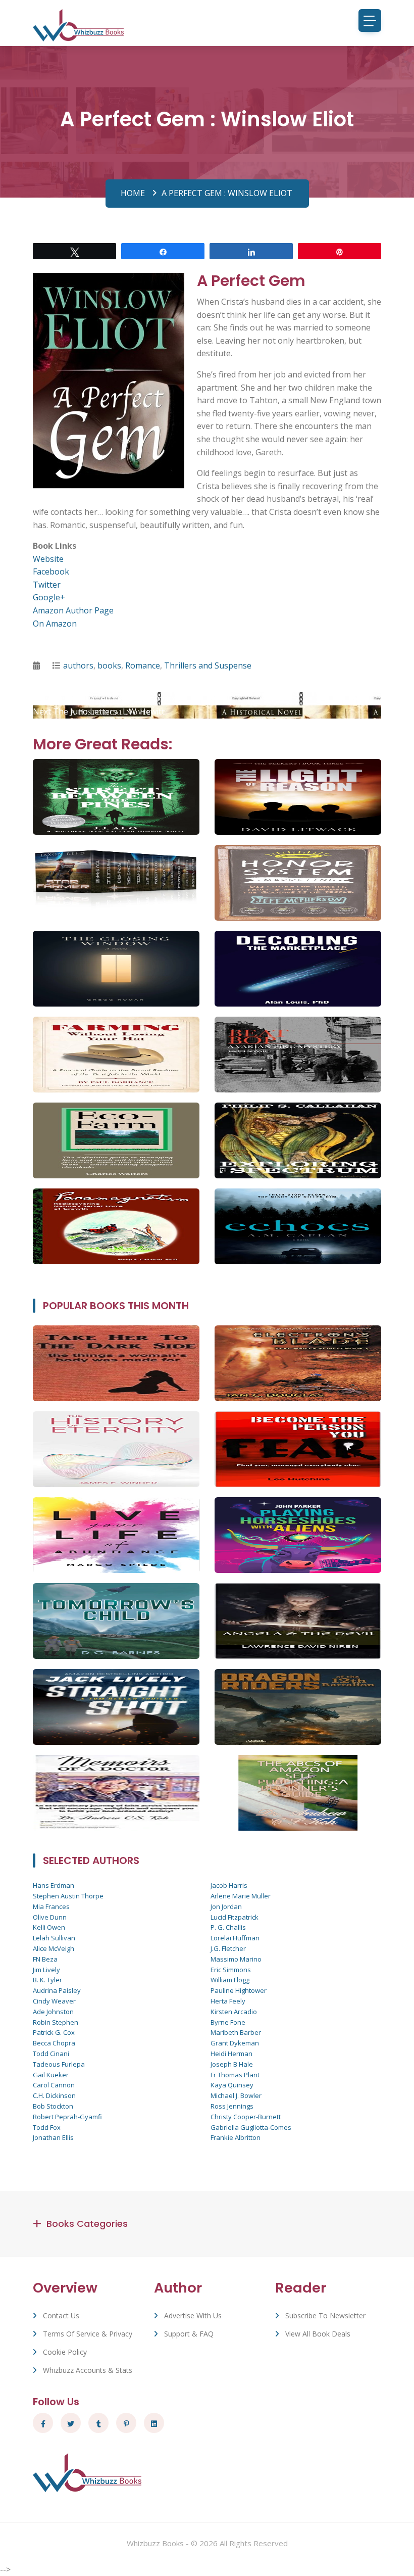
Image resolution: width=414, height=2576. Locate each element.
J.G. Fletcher (228, 1948)
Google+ (49, 597)
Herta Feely (228, 2001)
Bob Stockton (53, 2106)
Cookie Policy (65, 2352)
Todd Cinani (51, 2054)
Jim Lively (46, 1970)
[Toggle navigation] (370, 20)
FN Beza (45, 1959)
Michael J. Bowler (236, 2095)
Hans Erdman (54, 1885)
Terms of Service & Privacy (88, 2334)
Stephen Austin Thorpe (68, 1896)
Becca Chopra (54, 2043)
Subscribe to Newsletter (325, 2316)
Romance (143, 665)
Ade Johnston (53, 2012)
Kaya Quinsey (232, 2085)
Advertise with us (193, 2316)
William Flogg (230, 1980)
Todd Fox (47, 2127)
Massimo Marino (236, 1959)
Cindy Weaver (54, 2001)
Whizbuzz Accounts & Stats (88, 2370)
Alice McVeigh (54, 1948)
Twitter (47, 585)
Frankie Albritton (236, 2137)
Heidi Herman (231, 2054)
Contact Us (61, 2316)
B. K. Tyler (47, 1980)
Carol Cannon (54, 2085)
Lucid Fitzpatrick (235, 1917)
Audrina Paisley (57, 1990)
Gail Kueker (51, 2075)
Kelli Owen (49, 1927)
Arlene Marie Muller (241, 1896)
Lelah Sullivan (54, 1938)
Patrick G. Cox (54, 2032)
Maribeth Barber (236, 2032)
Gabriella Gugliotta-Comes (251, 2127)
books (109, 665)
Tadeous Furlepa (59, 2064)
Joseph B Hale (232, 2064)
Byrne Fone (228, 2022)
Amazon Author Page (73, 610)
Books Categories (87, 2224)
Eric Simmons (231, 1970)
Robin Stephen (56, 2022)
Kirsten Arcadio (234, 2012)
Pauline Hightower (239, 1990)
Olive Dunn (50, 1917)
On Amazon (55, 624)
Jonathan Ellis (53, 2137)
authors (78, 665)
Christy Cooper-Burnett (246, 2117)
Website (48, 559)
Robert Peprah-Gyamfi (67, 2117)
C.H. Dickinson (54, 2095)
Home (133, 193)
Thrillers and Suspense (208, 665)
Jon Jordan (226, 1906)
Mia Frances (51, 1906)
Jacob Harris (229, 1885)
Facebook (51, 571)
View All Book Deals (318, 2334)
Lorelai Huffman (235, 1938)
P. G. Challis (228, 1927)
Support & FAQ (189, 2334)
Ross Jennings (232, 2106)
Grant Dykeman (235, 2043)
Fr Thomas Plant (235, 2075)
